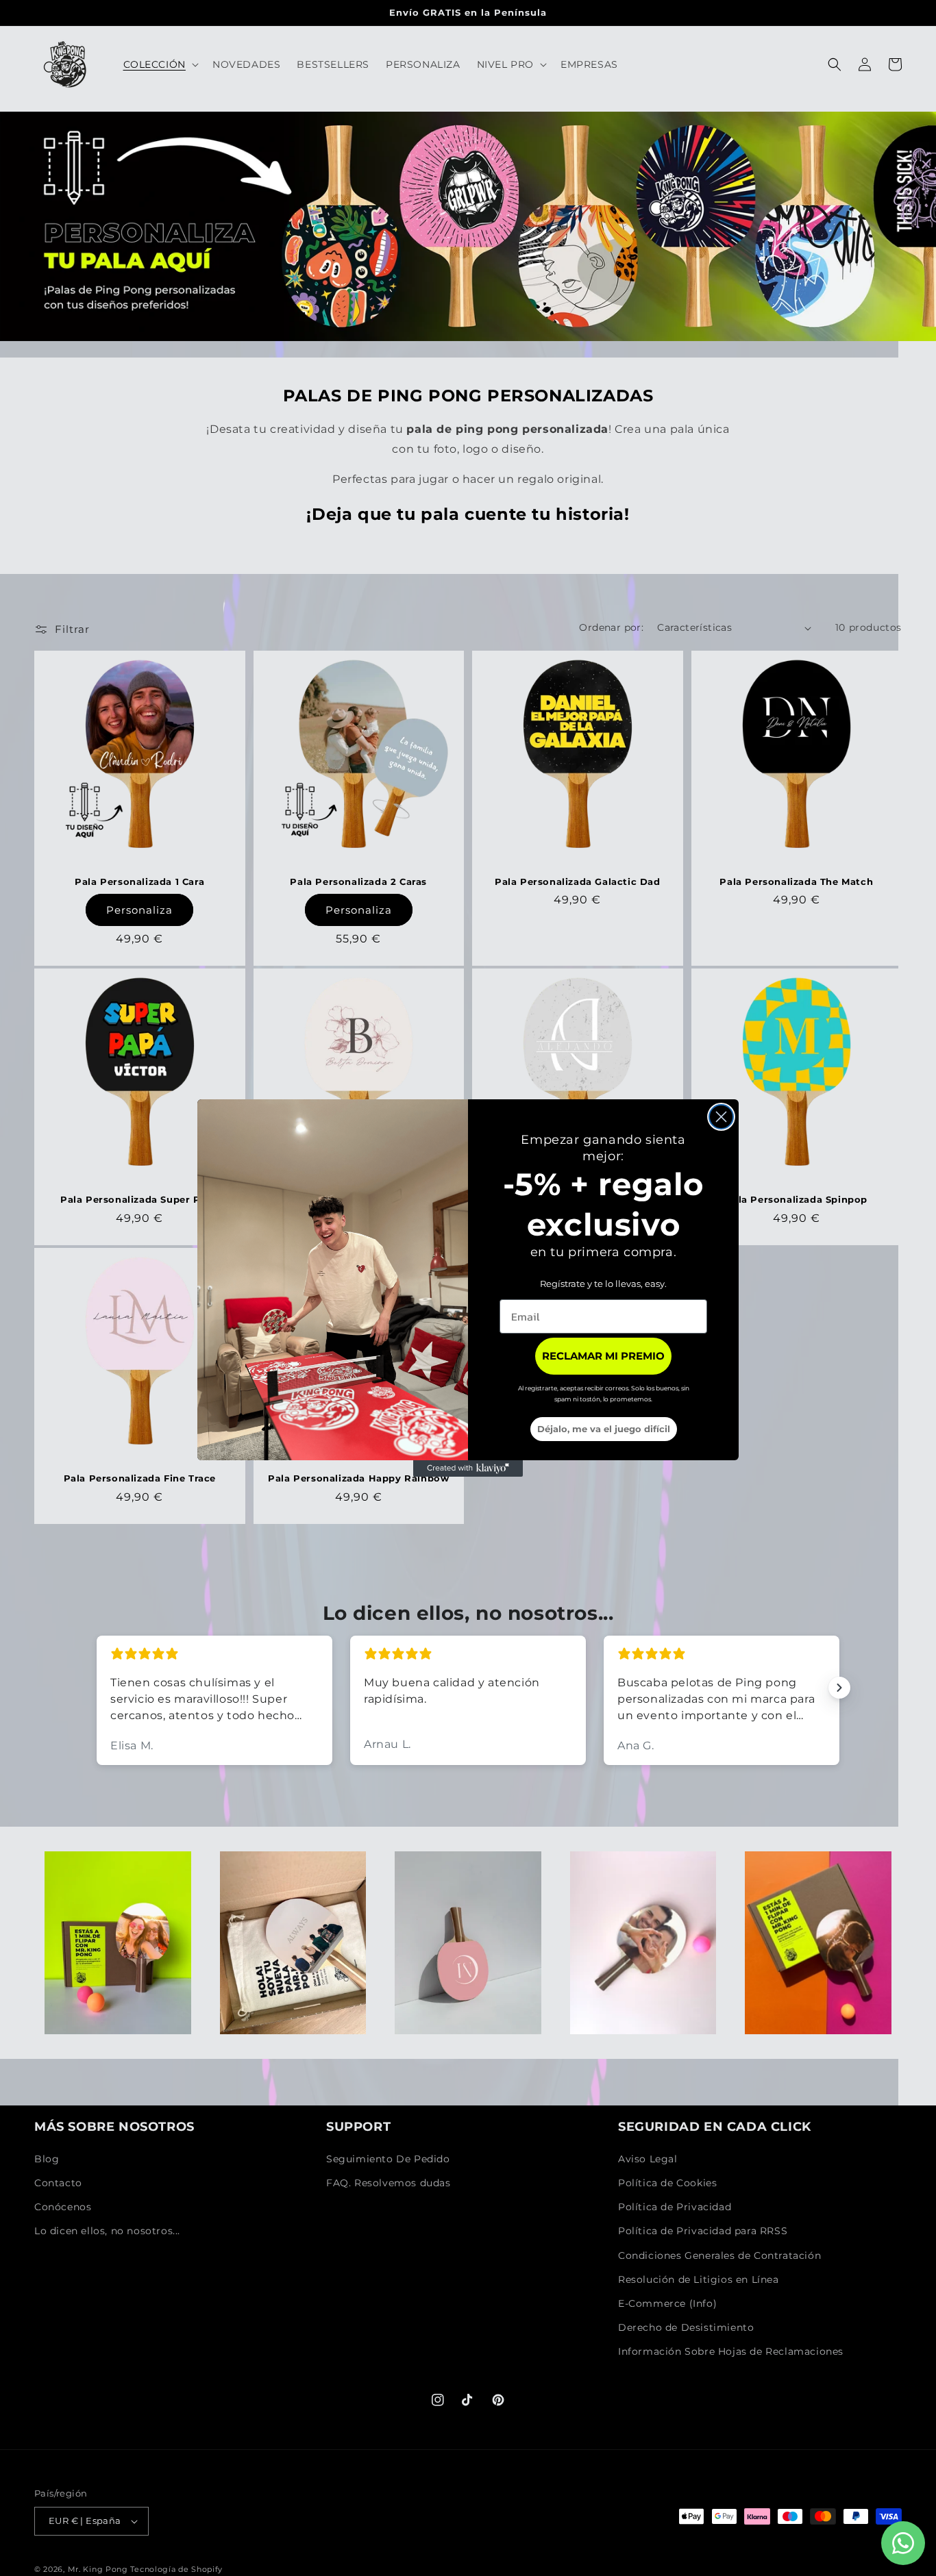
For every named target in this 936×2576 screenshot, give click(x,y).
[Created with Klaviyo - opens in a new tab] (468, 1468)
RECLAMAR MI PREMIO (603, 1356)
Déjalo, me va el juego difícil (604, 1429)
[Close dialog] (721, 1117)
